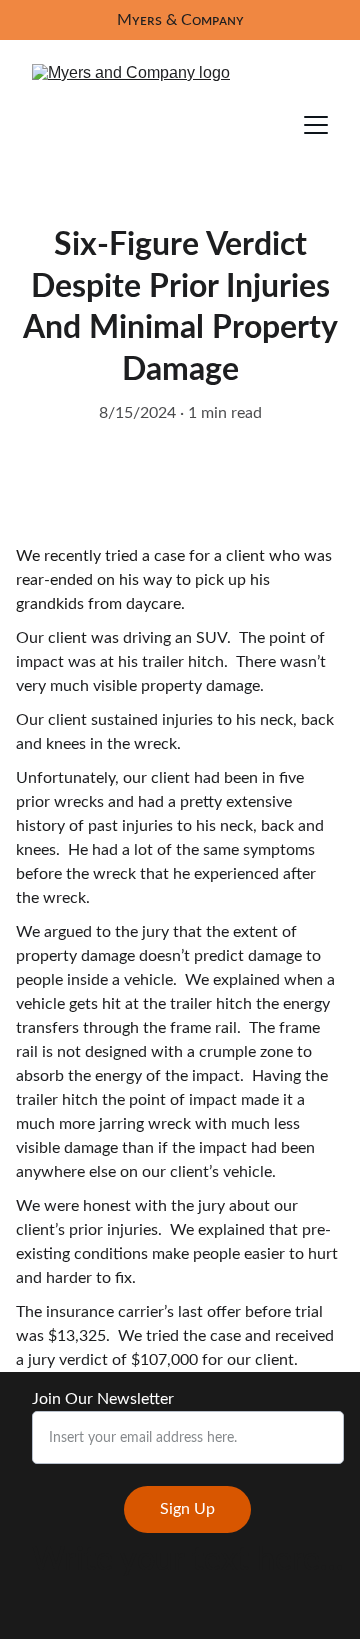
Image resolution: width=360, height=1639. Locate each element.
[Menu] (316, 125)
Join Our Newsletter (103, 1399)
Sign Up (187, 1509)
